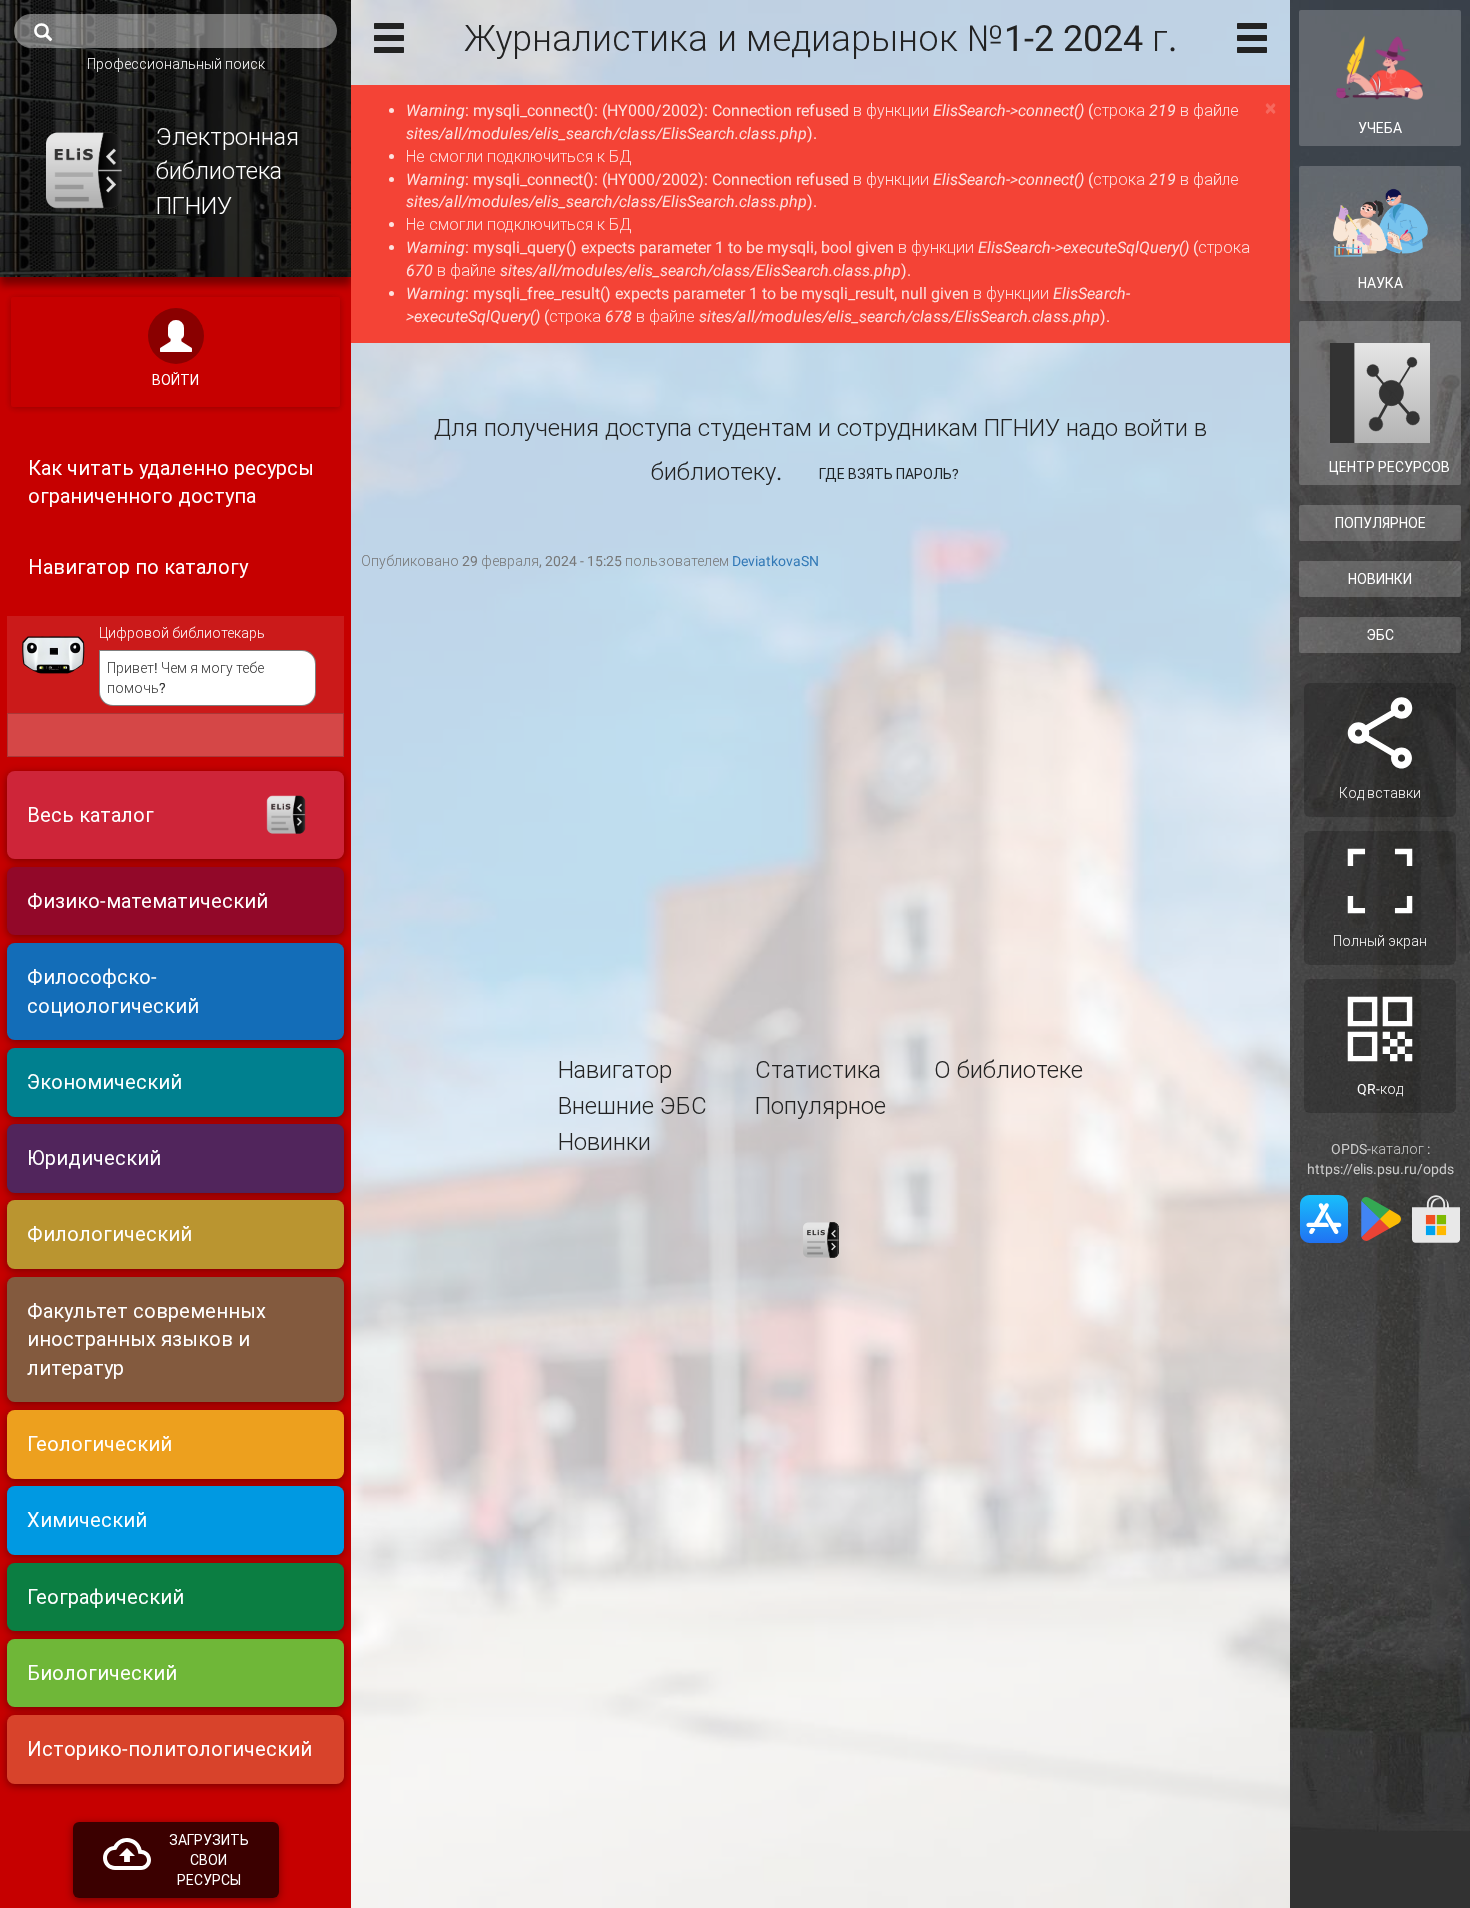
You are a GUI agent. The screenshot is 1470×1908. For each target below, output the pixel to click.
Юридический (94, 1158)
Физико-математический (147, 901)
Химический (87, 1520)
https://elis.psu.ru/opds (1380, 1169)
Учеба (1380, 128)
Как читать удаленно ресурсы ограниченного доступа (171, 482)
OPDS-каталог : (1380, 1149)
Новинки (604, 1142)
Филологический (109, 1234)
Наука (1380, 283)
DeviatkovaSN (775, 561)
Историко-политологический (169, 1749)
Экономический (104, 1082)
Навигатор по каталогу (138, 567)
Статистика (818, 1070)
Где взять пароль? (889, 474)
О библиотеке (1008, 1070)
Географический (105, 1597)
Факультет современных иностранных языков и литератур (146, 1339)
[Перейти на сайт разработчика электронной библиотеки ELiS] (821, 1239)
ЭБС (1380, 635)
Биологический (102, 1673)
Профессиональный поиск (176, 64)
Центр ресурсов (1389, 467)
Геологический (99, 1444)
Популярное (820, 1106)
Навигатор (615, 1070)
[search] (175, 31)
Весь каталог (90, 815)
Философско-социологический (113, 991)
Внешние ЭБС (632, 1106)
